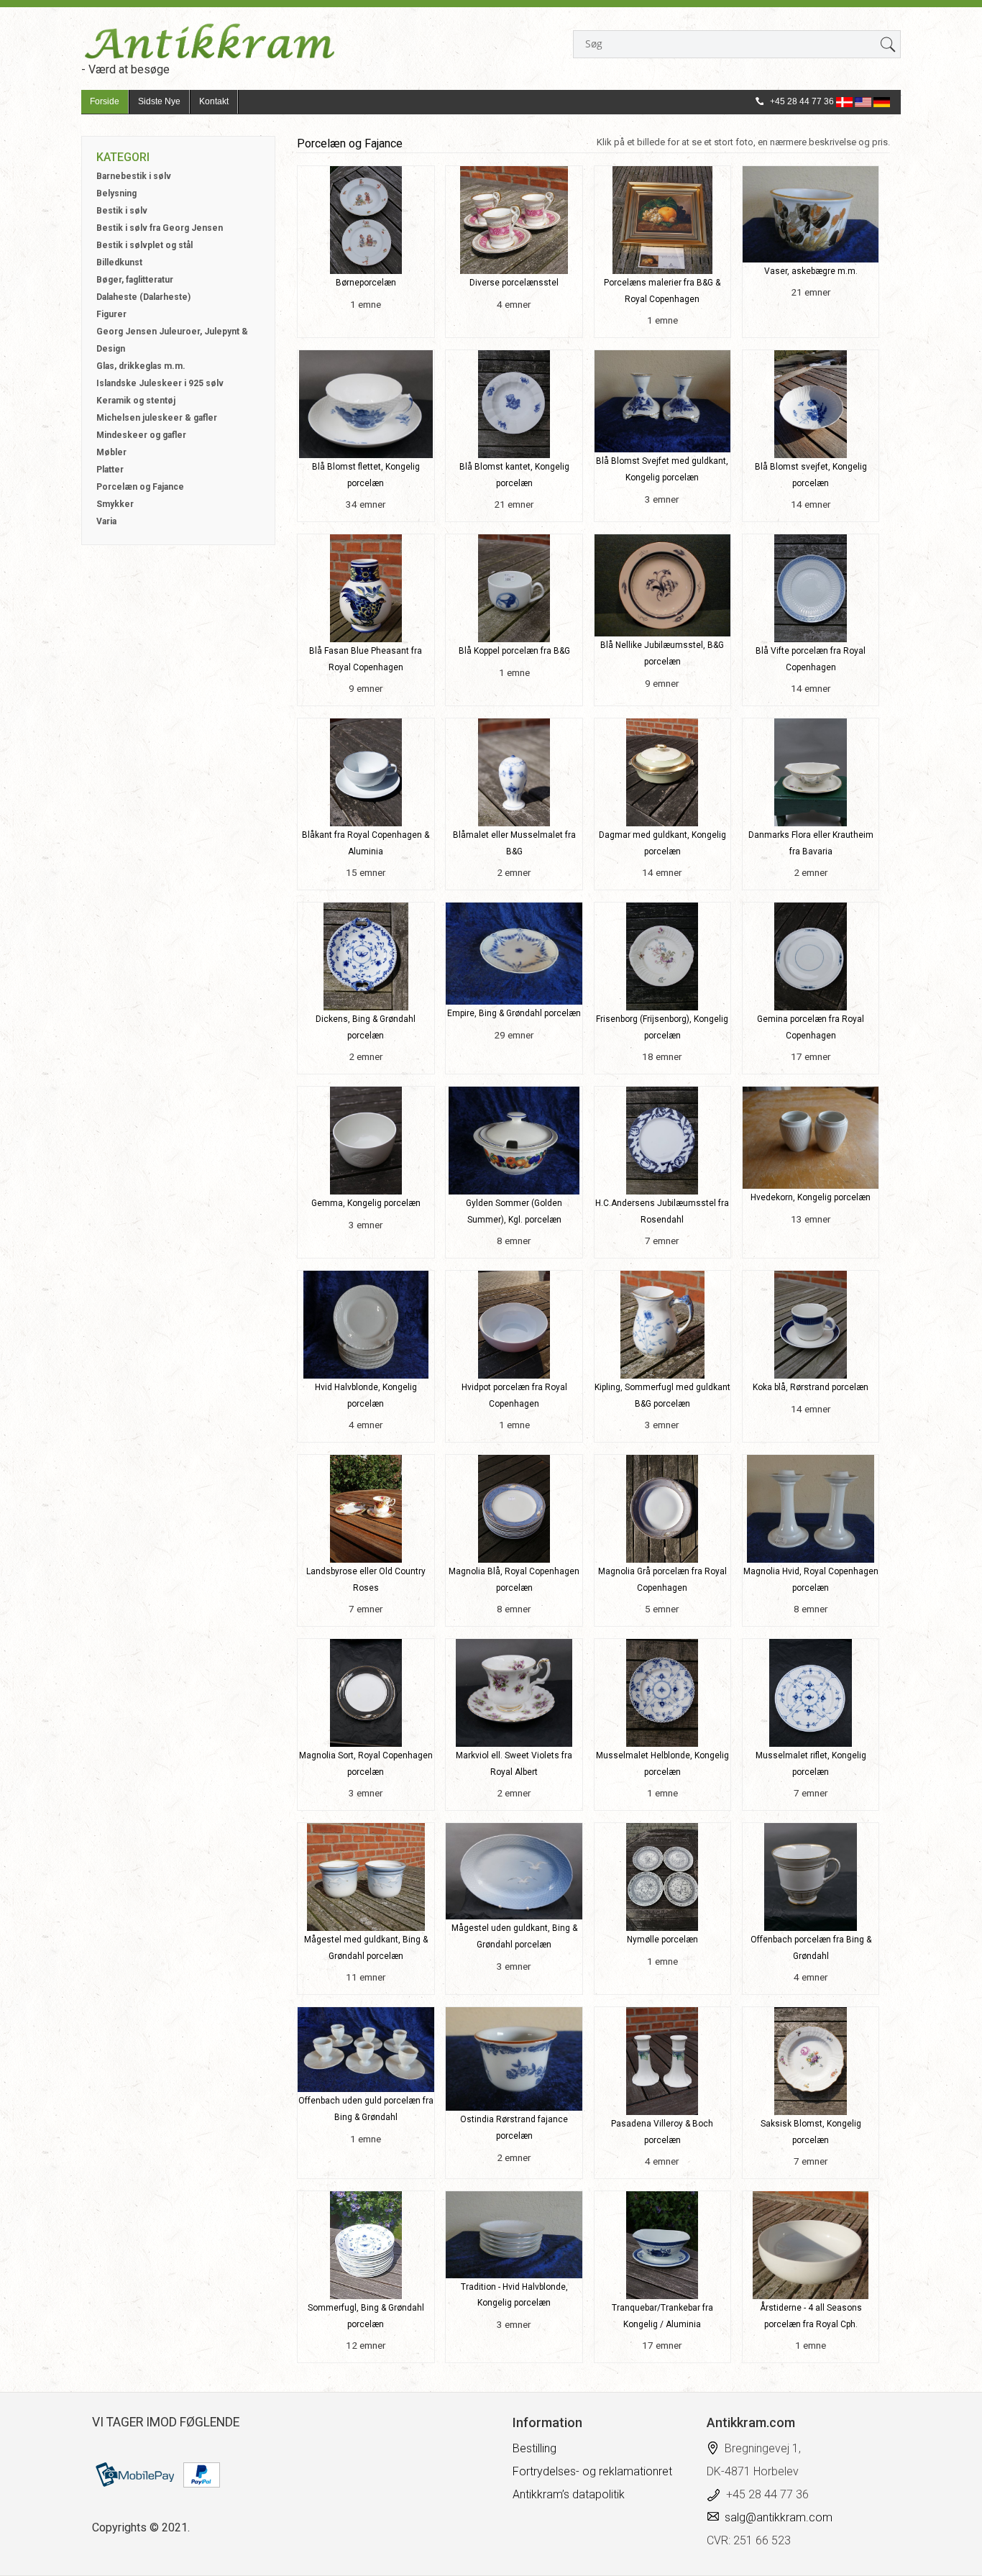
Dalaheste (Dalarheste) (143, 297)
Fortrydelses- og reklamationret (592, 2471)
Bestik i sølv (122, 211)
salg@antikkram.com (779, 2517)
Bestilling (534, 2448)
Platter (110, 470)
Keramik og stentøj (136, 401)
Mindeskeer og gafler (141, 435)
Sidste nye (159, 101)
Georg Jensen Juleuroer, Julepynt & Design (172, 340)
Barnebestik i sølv (134, 176)
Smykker (115, 504)
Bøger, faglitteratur (135, 280)
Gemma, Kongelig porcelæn (366, 1203)
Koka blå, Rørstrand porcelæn (811, 1387)
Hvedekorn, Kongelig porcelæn (811, 1197)
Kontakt (214, 101)
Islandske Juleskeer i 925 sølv (160, 383)
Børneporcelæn (366, 283)
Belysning (116, 193)
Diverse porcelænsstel (514, 283)
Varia (106, 521)
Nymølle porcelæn (662, 1940)
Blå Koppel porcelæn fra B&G (514, 651)
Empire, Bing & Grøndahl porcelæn (514, 1013)
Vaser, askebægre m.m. (811, 271)
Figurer (111, 314)
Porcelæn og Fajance (140, 487)
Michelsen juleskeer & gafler (157, 418)
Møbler (111, 452)
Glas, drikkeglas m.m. (141, 366)
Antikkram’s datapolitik (569, 2494)
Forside (105, 101)
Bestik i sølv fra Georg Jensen (160, 228)
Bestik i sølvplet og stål (144, 245)
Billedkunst (119, 262)
